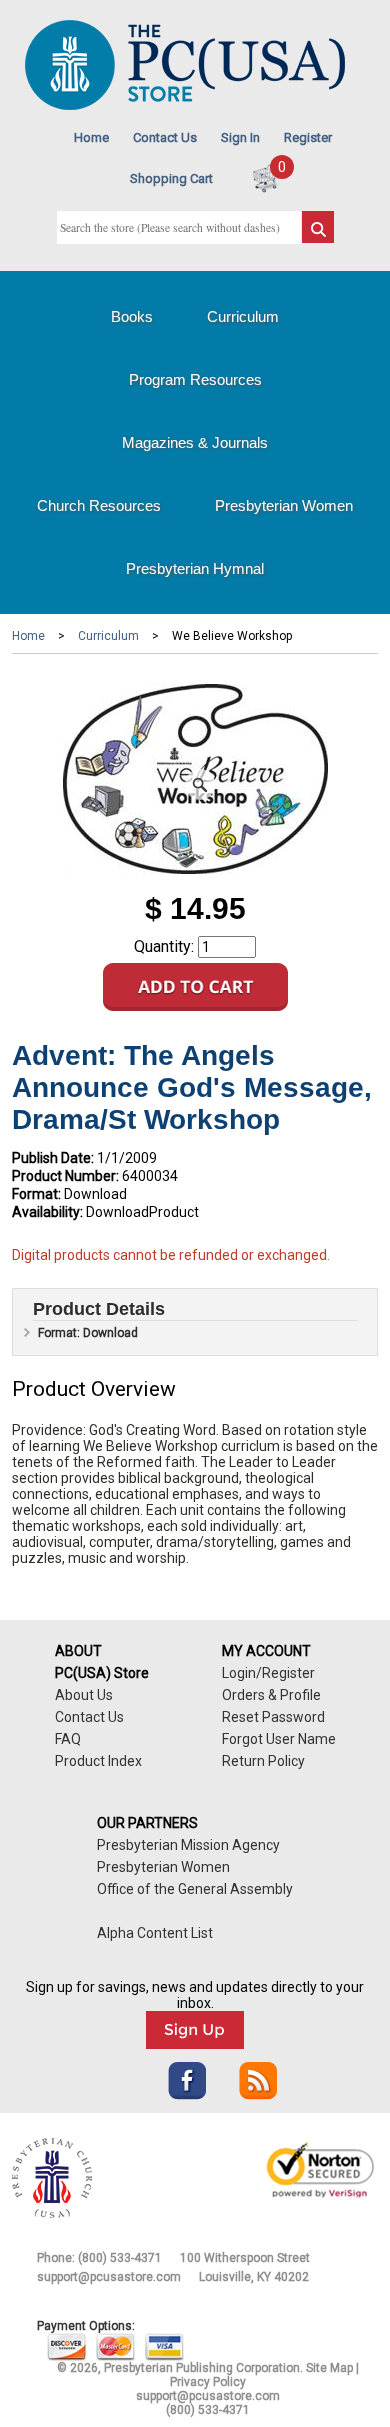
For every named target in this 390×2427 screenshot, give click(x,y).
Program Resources (195, 379)
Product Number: (65, 1176)
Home (91, 137)
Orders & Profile (271, 1695)
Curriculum (243, 316)
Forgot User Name (279, 1739)
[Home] (185, 105)
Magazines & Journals (195, 442)
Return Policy (263, 1761)
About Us (84, 1695)
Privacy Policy (208, 2382)
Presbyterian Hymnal (195, 568)
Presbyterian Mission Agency (188, 1845)
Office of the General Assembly (195, 1889)
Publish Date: (53, 1158)
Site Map (329, 2368)
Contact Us (165, 137)
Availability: (47, 1212)
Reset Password (273, 1717)
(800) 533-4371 (120, 2258)
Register (308, 137)
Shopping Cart (171, 178)
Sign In (240, 137)
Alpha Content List (155, 1933)
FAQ (68, 1739)
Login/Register (268, 1673)
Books (132, 316)
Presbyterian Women (284, 505)
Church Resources (99, 505)
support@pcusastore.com (109, 2277)
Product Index (98, 1761)
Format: (36, 1194)
